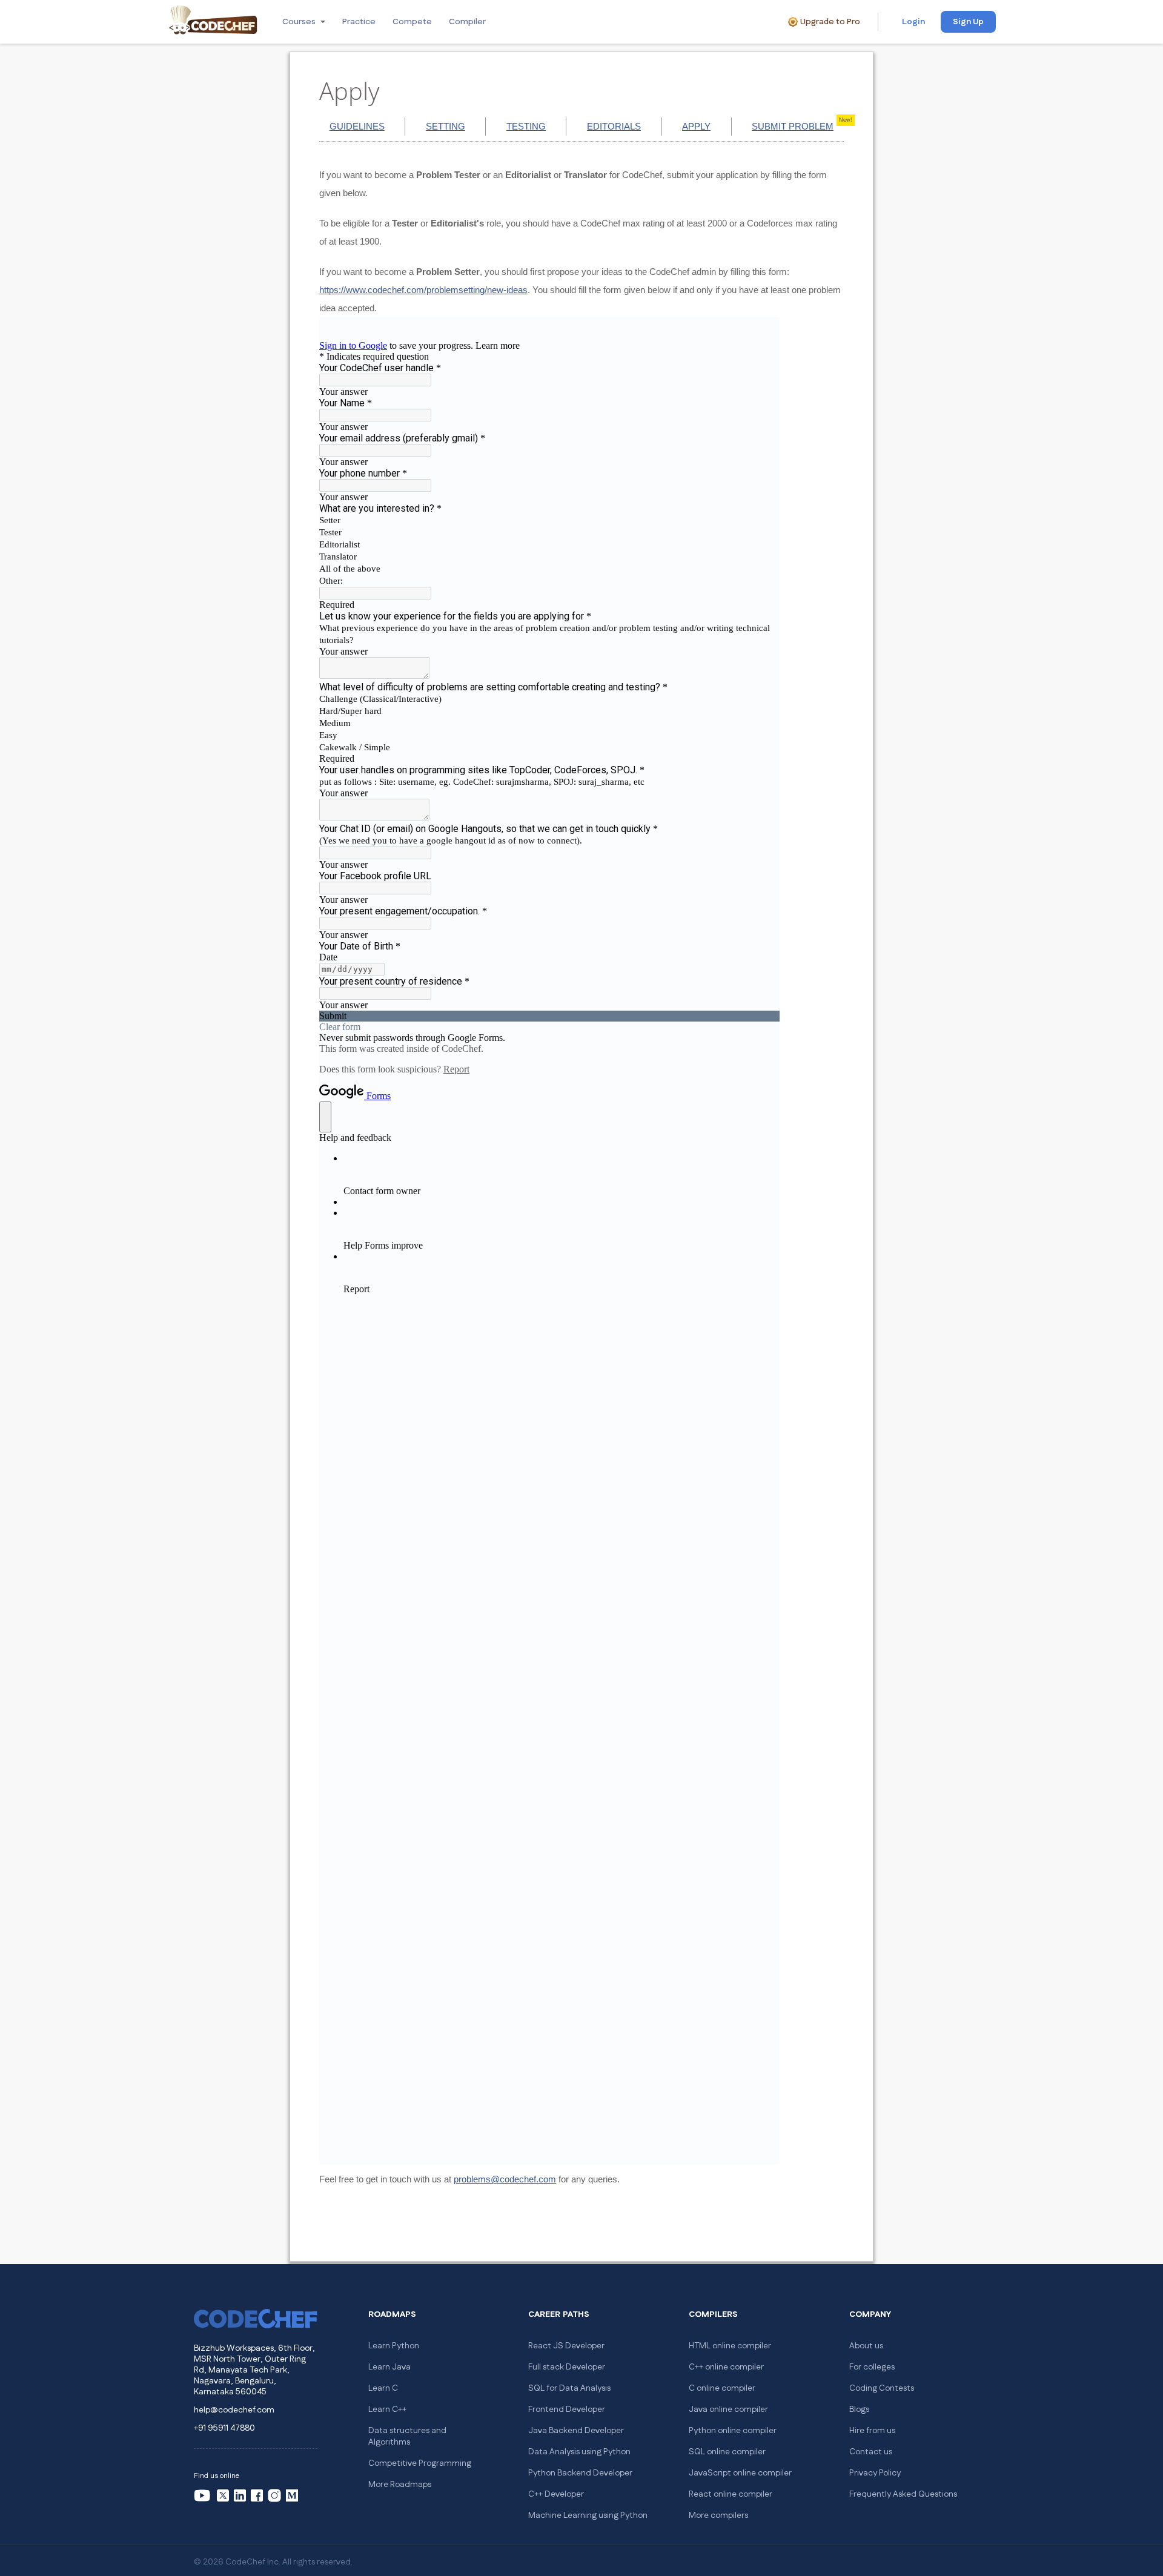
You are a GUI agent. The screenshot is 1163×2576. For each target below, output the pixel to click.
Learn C (383, 2388)
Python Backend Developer (580, 2473)
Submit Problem (793, 126)
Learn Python (394, 2346)
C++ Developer (556, 2494)
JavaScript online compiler (740, 2473)
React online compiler (731, 2494)
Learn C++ (387, 2409)
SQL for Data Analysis (569, 2388)
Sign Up (968, 22)
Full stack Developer (567, 2367)
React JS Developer (566, 2346)
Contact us (871, 2452)
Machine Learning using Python (588, 2515)
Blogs (859, 2409)
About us (866, 2346)
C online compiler (722, 2388)
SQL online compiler (727, 2452)
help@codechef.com (234, 2410)
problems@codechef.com (505, 2179)
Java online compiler (728, 2409)
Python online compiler (733, 2431)
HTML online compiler (730, 2346)
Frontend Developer (567, 2409)
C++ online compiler (726, 2367)
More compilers (718, 2515)
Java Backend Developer (576, 2431)
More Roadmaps (400, 2485)
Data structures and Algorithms (407, 2436)
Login (913, 22)
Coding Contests (882, 2388)
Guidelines (357, 126)
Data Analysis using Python (579, 2452)
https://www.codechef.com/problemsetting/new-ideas (423, 290)
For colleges (872, 2367)
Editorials (614, 126)
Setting (446, 126)
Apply (696, 126)
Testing (526, 126)
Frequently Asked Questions (903, 2494)
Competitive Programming (420, 2463)
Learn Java (389, 2367)
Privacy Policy (875, 2473)
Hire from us (872, 2431)
